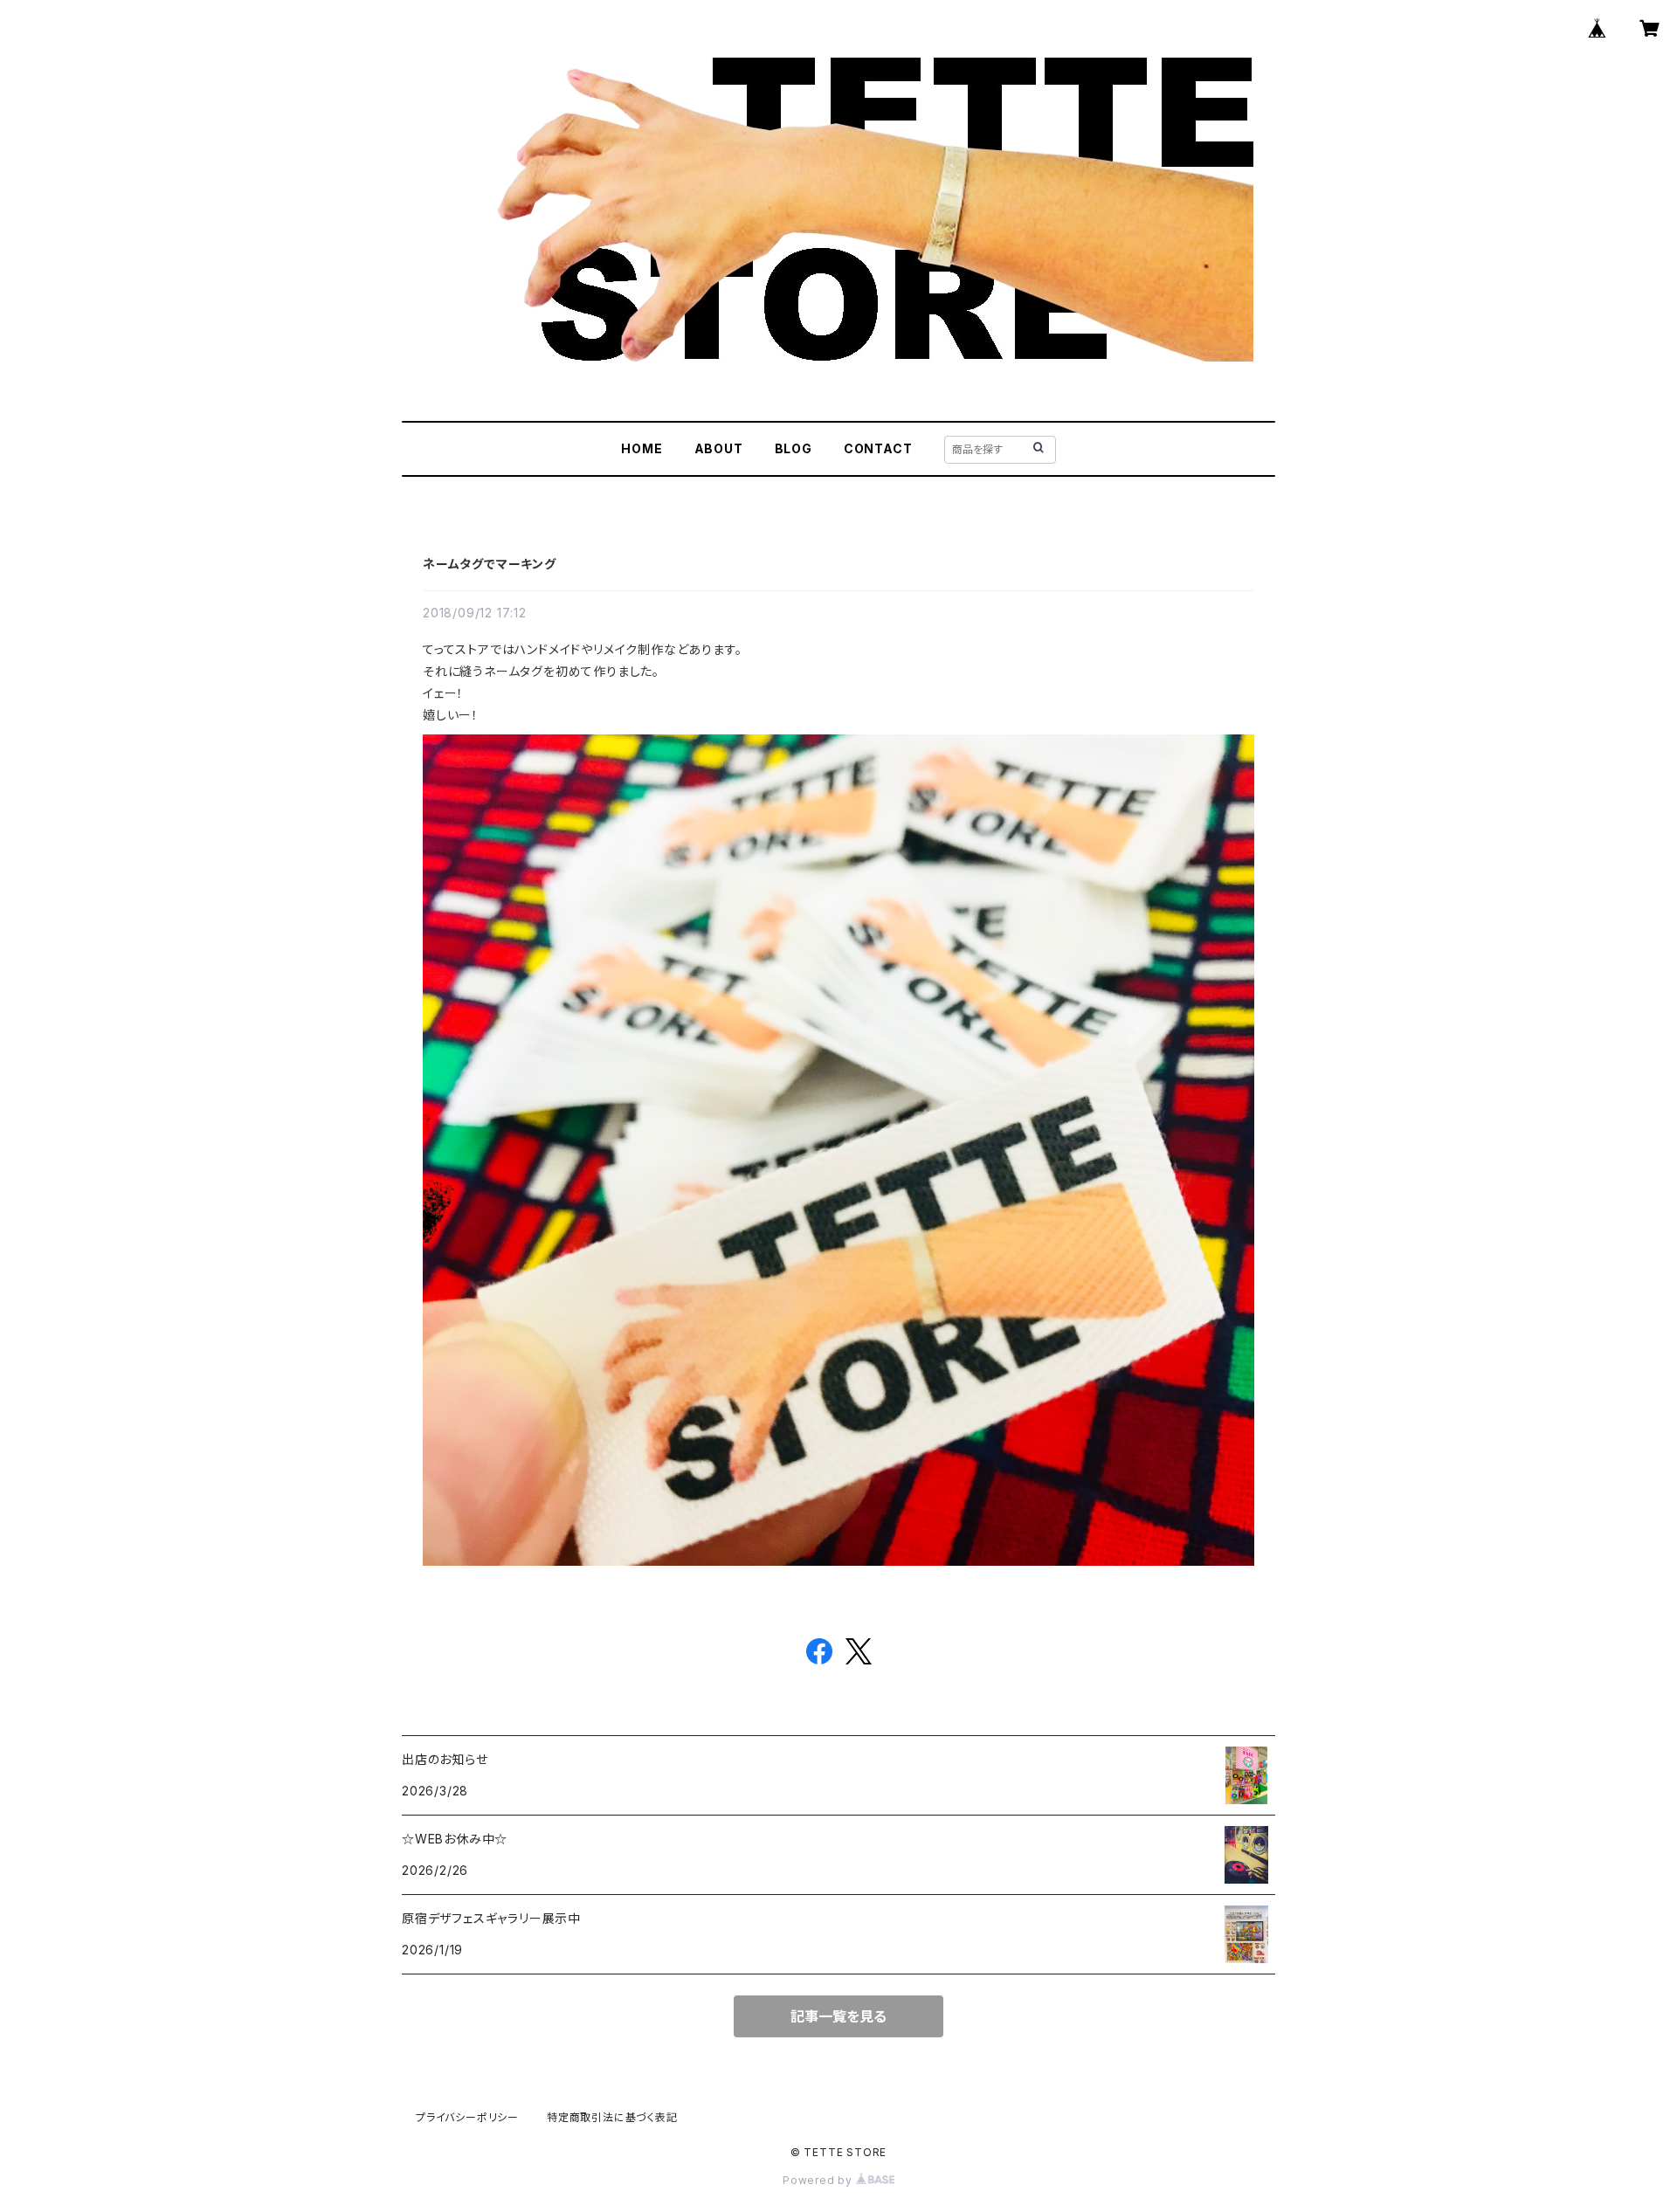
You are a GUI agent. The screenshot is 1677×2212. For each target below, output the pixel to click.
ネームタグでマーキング (490, 564)
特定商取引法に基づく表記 (612, 2117)
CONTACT (878, 448)
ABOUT (719, 448)
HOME (642, 448)
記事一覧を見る (838, 2016)
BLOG (794, 448)
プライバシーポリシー (467, 2117)
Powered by (819, 2180)
